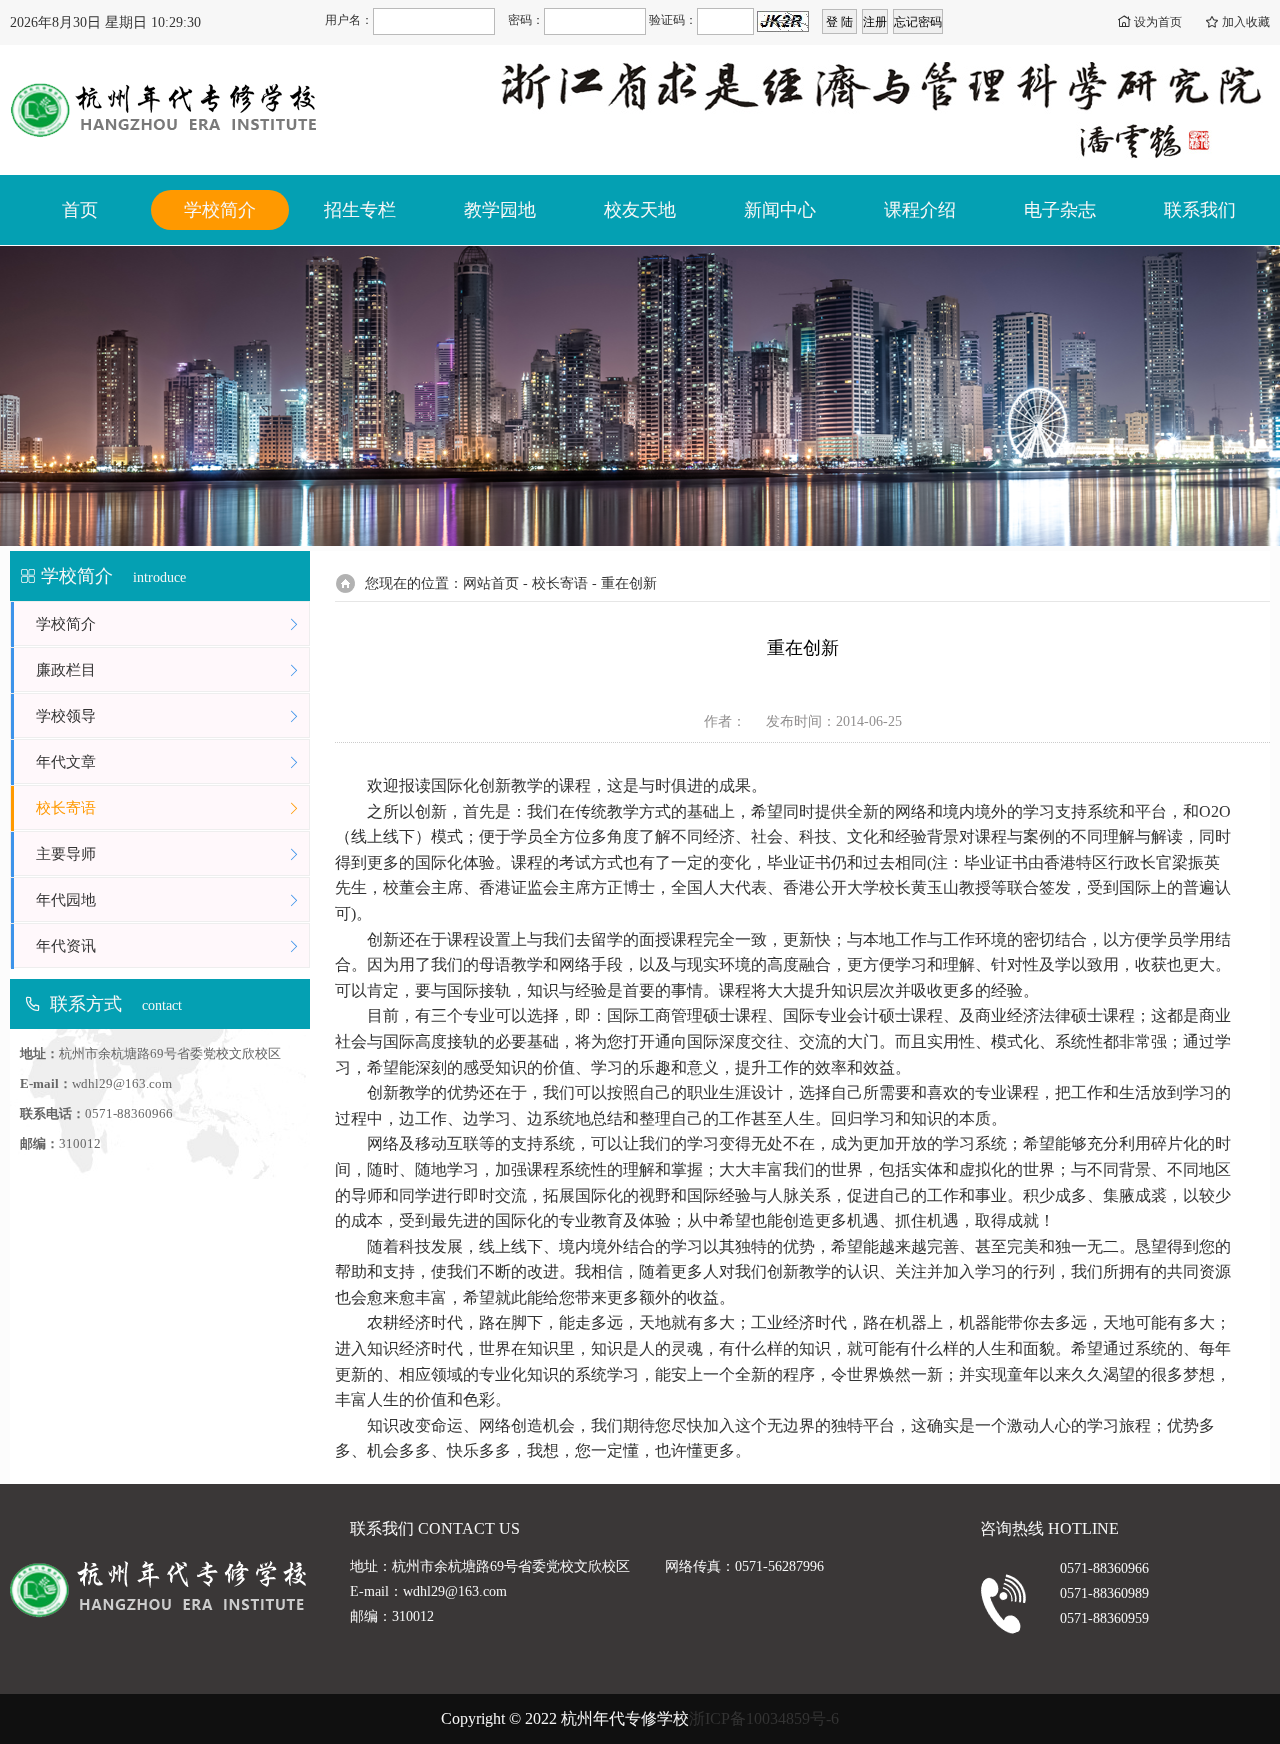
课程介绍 (920, 210)
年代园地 (66, 900)
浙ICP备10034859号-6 (764, 1718)
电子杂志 (1060, 210)
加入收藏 (1246, 22)
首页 (80, 210)
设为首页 (1158, 22)
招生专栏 (360, 210)
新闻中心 (780, 210)
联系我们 (1200, 210)
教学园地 (500, 210)
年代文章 (66, 762)
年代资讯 (66, 946)
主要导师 (66, 854)
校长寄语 (66, 808)
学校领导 (66, 716)
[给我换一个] (783, 21)
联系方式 (86, 1004)
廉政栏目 (66, 670)
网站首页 (491, 583)
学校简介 (220, 210)
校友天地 (640, 210)
